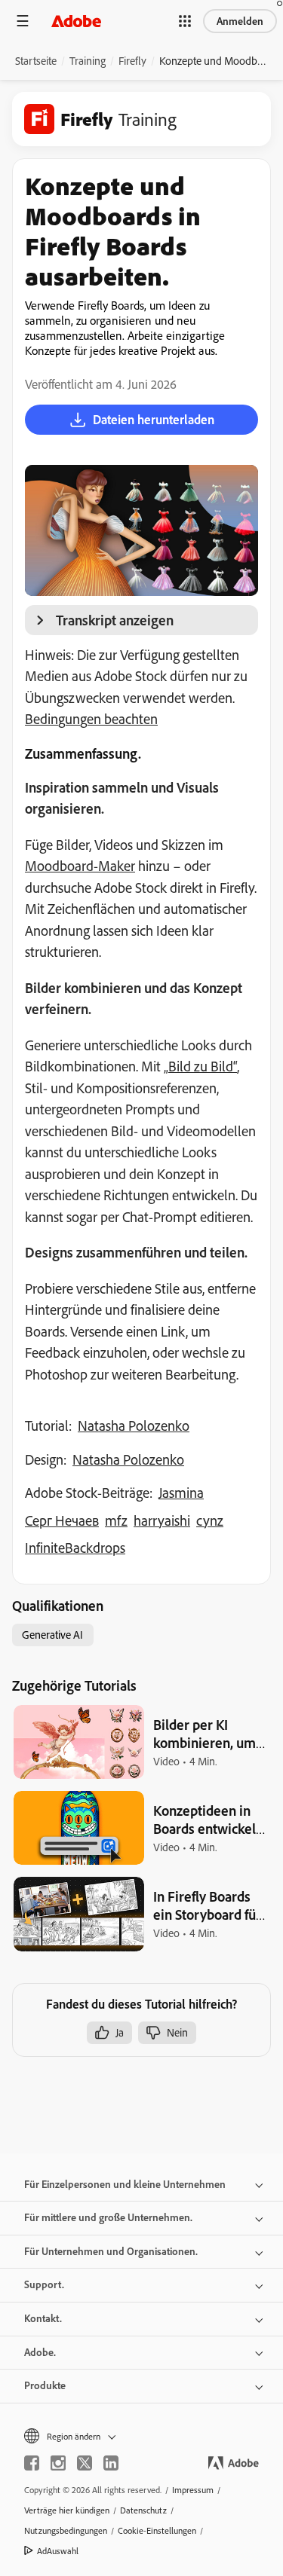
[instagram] (58, 2463)
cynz (210, 1520)
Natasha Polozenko (134, 1426)
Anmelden (240, 21)
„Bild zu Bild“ (200, 1066)
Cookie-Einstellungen (157, 2530)
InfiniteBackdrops (75, 1548)
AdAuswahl (58, 2551)
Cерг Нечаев (62, 1520)
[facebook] (32, 2463)
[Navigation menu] (23, 21)
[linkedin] (111, 2463)
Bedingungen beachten (91, 719)
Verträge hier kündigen (67, 2510)
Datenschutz (143, 2510)
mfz (116, 1520)
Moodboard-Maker (80, 866)
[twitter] (85, 2463)
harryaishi (162, 1520)
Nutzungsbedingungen (66, 2530)
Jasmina (181, 1493)
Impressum (193, 2490)
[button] (185, 21)
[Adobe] (76, 21)
